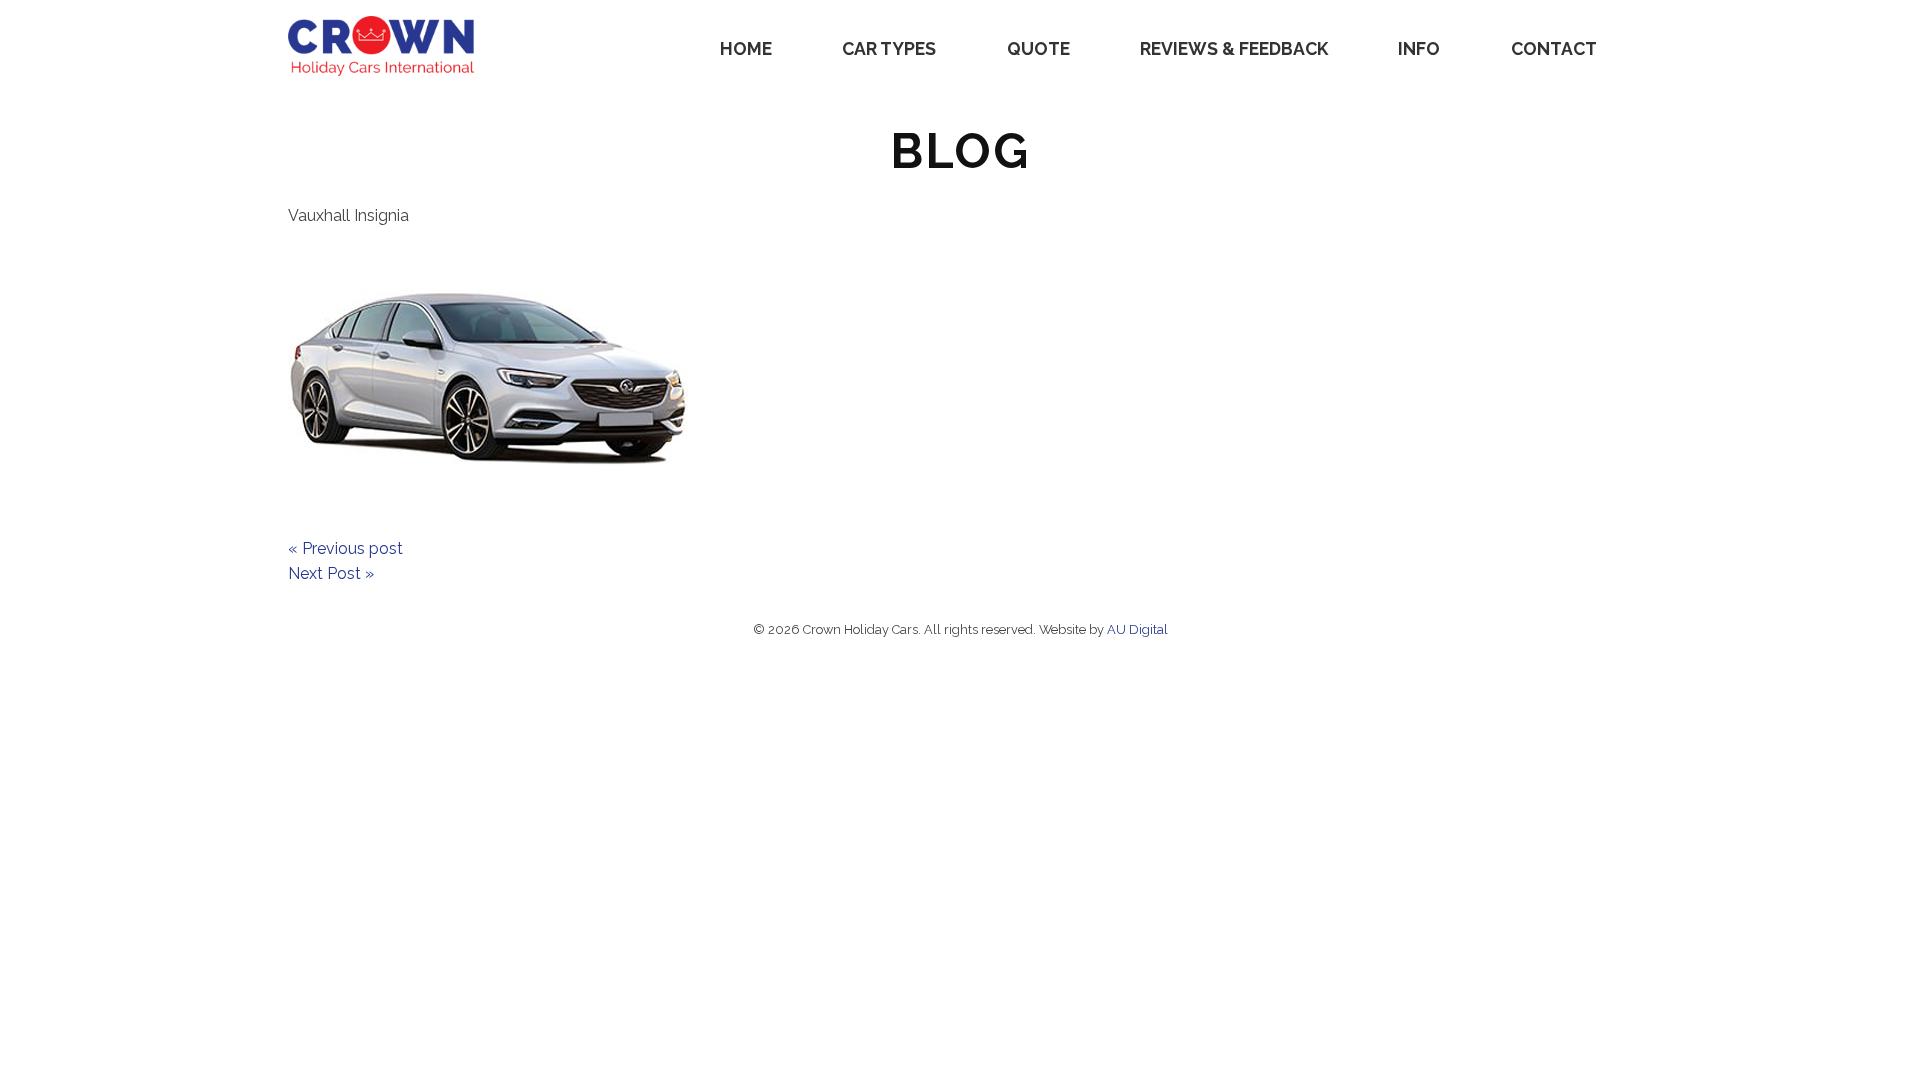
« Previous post (345, 548)
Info (1419, 48)
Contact (1554, 48)
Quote (1038, 48)
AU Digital (1137, 629)
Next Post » (331, 573)
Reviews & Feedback (1234, 48)
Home (746, 48)
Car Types (889, 48)
